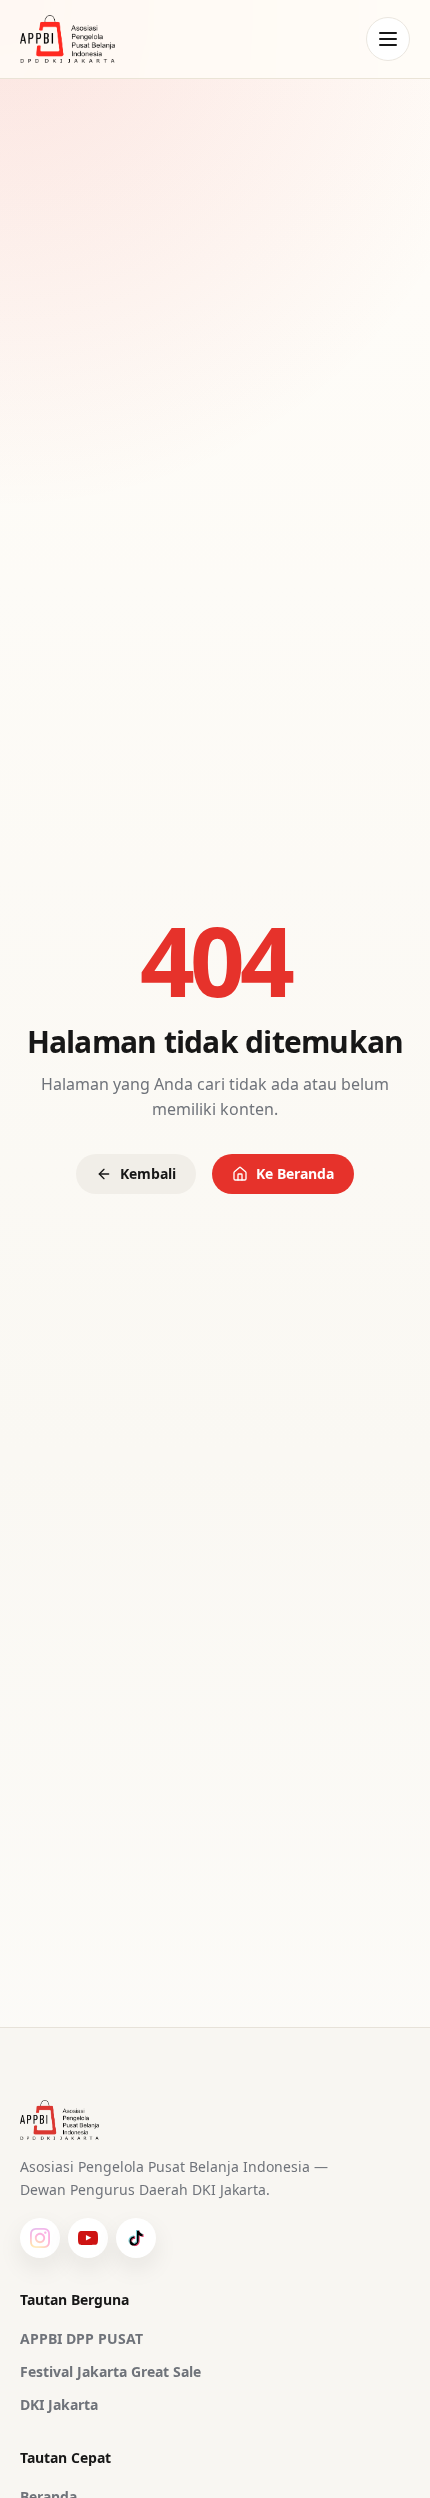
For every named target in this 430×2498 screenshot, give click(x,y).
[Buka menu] (388, 39)
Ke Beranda (295, 1173)
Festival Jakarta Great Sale (110, 2371)
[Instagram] (40, 2238)
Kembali (148, 1173)
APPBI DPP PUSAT (81, 2338)
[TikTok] (136, 2238)
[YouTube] (88, 2238)
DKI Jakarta (59, 2404)
